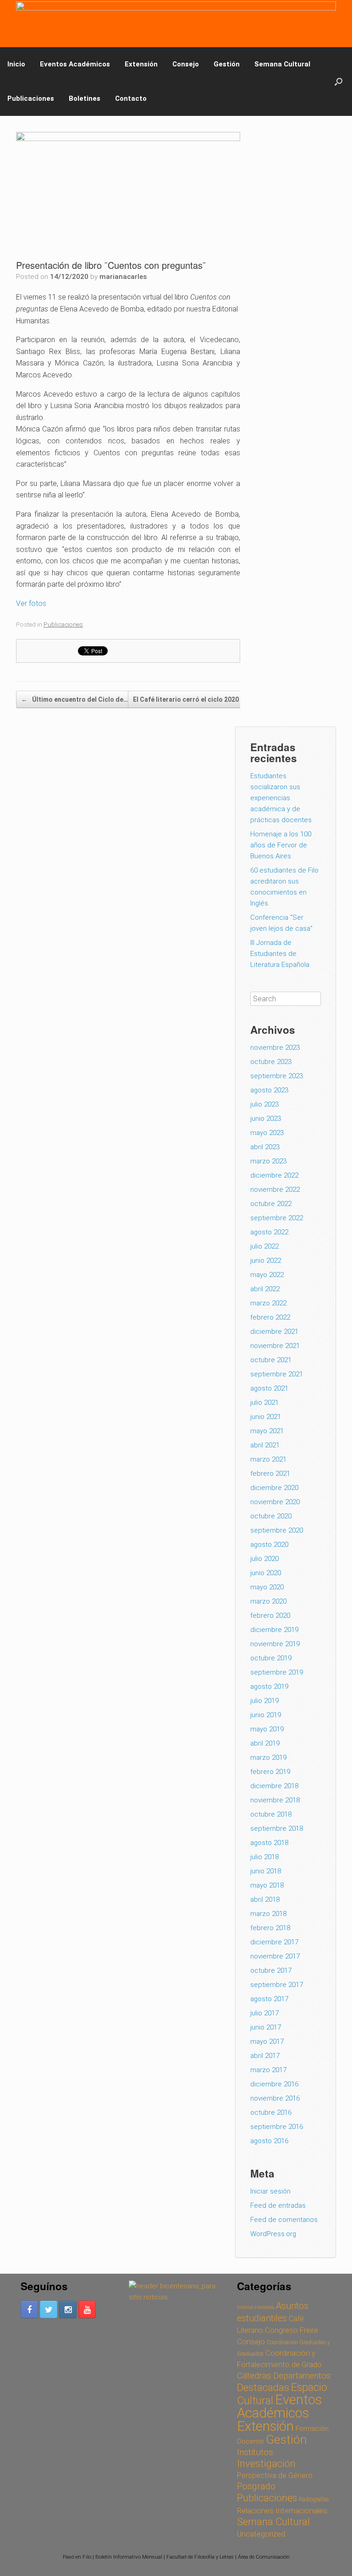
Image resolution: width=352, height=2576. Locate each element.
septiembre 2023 (277, 1076)
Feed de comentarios (284, 2220)
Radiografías (314, 2500)
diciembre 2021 (274, 1332)
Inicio (16, 64)
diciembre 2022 (274, 1175)
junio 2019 (266, 1715)
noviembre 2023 (275, 1048)
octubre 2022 (271, 1204)
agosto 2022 (269, 1232)
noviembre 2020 (275, 1502)
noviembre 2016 (275, 2098)
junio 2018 (266, 1871)
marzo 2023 (268, 1161)
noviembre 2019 (275, 1644)
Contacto (131, 98)
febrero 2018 (270, 1928)
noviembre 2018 (275, 1800)
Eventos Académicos (75, 64)
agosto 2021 (269, 1388)
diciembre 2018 (274, 1786)
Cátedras (254, 2376)
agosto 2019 (269, 1686)
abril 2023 (265, 1147)
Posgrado (256, 2486)
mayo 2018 (267, 1885)
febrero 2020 (270, 1615)
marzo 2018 (268, 1914)
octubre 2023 (271, 1062)
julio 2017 (264, 2013)
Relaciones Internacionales (282, 2511)
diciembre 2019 (274, 1630)
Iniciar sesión (270, 2191)
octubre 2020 (271, 1516)
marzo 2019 (268, 1757)
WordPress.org (273, 2234)
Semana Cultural (282, 64)
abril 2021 (265, 1445)
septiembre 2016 (277, 2127)
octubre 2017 (271, 1970)
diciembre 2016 (274, 2084)
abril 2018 (265, 1899)
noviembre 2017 (275, 1956)
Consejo (186, 64)
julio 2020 (264, 1559)
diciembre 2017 (274, 1942)
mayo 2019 (267, 1729)
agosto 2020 (269, 1545)
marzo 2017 (268, 2070)
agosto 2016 (269, 2141)
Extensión (141, 64)
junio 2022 (266, 1261)
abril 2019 (265, 1743)
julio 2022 (264, 1246)
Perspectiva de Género (275, 2475)
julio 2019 (264, 1701)
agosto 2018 (269, 1843)
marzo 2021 (268, 1459)
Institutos (255, 2452)
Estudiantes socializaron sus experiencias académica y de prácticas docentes (282, 798)
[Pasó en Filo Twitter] (49, 2309)
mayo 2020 (267, 1587)
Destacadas (263, 2387)
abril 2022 (265, 1289)
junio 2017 (266, 2027)
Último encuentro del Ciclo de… (74, 699)
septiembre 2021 (277, 1374)
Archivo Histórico (256, 2307)
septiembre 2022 (277, 1218)
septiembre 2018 (277, 1828)
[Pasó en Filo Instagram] (68, 2309)
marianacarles (123, 277)
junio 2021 (266, 1417)
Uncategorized (261, 2534)
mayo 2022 (267, 1275)
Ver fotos (31, 603)
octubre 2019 (271, 1658)
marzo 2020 (268, 1601)
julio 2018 (264, 1857)
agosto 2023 (269, 1090)
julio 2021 (264, 1403)
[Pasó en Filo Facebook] (29, 2309)
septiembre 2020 (277, 1530)
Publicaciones (31, 98)
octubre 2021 (271, 1360)
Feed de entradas (278, 2205)
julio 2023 (264, 1104)
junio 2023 (266, 1119)
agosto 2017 (269, 1999)
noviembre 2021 (275, 1346)
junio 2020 (266, 1573)
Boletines (85, 98)
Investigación (266, 2464)
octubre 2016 (271, 2112)
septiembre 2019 (277, 1672)
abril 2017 (265, 2056)
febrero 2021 (270, 1474)
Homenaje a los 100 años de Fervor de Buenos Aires (281, 845)
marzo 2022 (268, 1303)
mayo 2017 (267, 2041)
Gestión (227, 64)
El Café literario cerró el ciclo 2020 (191, 699)
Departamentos (302, 2376)
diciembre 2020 (274, 1488)
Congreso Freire (291, 2330)
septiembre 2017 (277, 1985)
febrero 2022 (270, 1317)
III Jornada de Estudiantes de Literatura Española (280, 954)
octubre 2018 (271, 1814)
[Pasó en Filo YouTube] (87, 2309)
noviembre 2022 (275, 1190)
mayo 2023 (267, 1133)
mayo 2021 (267, 1431)
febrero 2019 (270, 1772)
